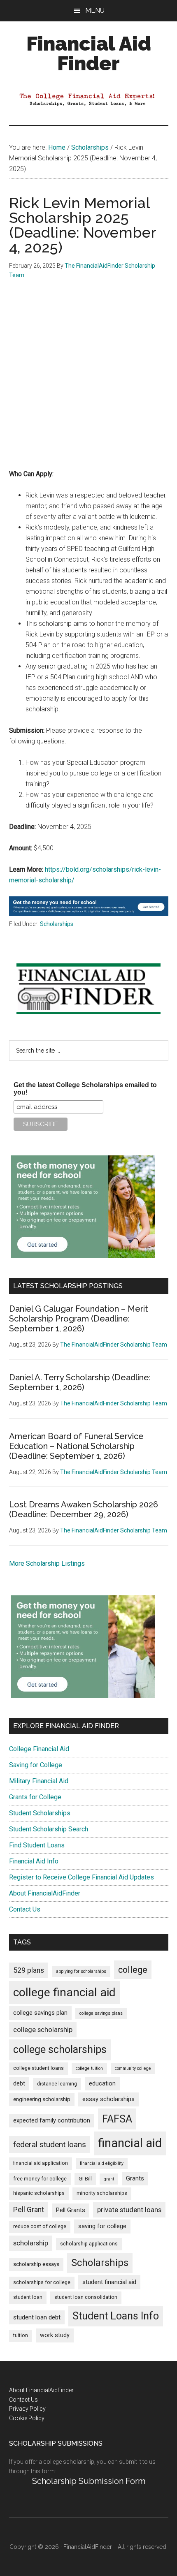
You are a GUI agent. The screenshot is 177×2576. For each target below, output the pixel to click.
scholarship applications (89, 2244)
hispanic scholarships (39, 2193)
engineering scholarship (42, 2099)
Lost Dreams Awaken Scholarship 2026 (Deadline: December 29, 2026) (84, 1509)
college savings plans (101, 2013)
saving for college (102, 2226)
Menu (95, 10)
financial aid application (41, 2163)
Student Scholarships (40, 1813)
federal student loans (50, 2144)
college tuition (89, 2068)
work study (55, 2335)
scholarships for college (42, 2282)
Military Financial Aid (39, 1781)
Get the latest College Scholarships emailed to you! (85, 1089)
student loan (28, 2297)
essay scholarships (108, 2099)
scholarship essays (36, 2264)
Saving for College (36, 1765)
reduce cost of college (40, 2227)
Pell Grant (29, 2210)
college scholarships (60, 2049)
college (133, 1970)
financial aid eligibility (102, 2163)
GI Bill (85, 2179)
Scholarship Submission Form (89, 2481)
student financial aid (109, 2282)
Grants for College (35, 1797)
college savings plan (40, 2013)
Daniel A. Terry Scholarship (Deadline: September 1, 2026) (80, 1382)
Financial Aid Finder (89, 53)
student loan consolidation (86, 2297)
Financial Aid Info (34, 1861)
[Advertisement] (88, 380)
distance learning (57, 2084)
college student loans (38, 2068)
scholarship (31, 2243)
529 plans (29, 1970)
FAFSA (117, 2119)
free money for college (40, 2179)
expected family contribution (52, 2121)
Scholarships (57, 924)
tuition (21, 2335)
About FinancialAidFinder (45, 1893)
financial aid (130, 2143)
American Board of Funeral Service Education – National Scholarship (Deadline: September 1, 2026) (76, 1446)
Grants (135, 2179)
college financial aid (64, 1992)
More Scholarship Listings (47, 1563)
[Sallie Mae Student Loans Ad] (89, 914)
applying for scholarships (81, 1971)
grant (109, 2179)
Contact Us (25, 1909)
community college (133, 2068)
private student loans (129, 2210)
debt (19, 2084)
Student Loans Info (116, 2316)
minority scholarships (102, 2193)
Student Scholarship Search (49, 1829)
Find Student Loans (37, 1845)
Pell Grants (71, 2210)
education (102, 2084)
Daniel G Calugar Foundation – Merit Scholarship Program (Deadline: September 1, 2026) (79, 1319)
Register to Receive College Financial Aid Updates (82, 1877)
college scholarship (43, 2030)
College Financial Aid (39, 1749)
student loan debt (37, 2317)
